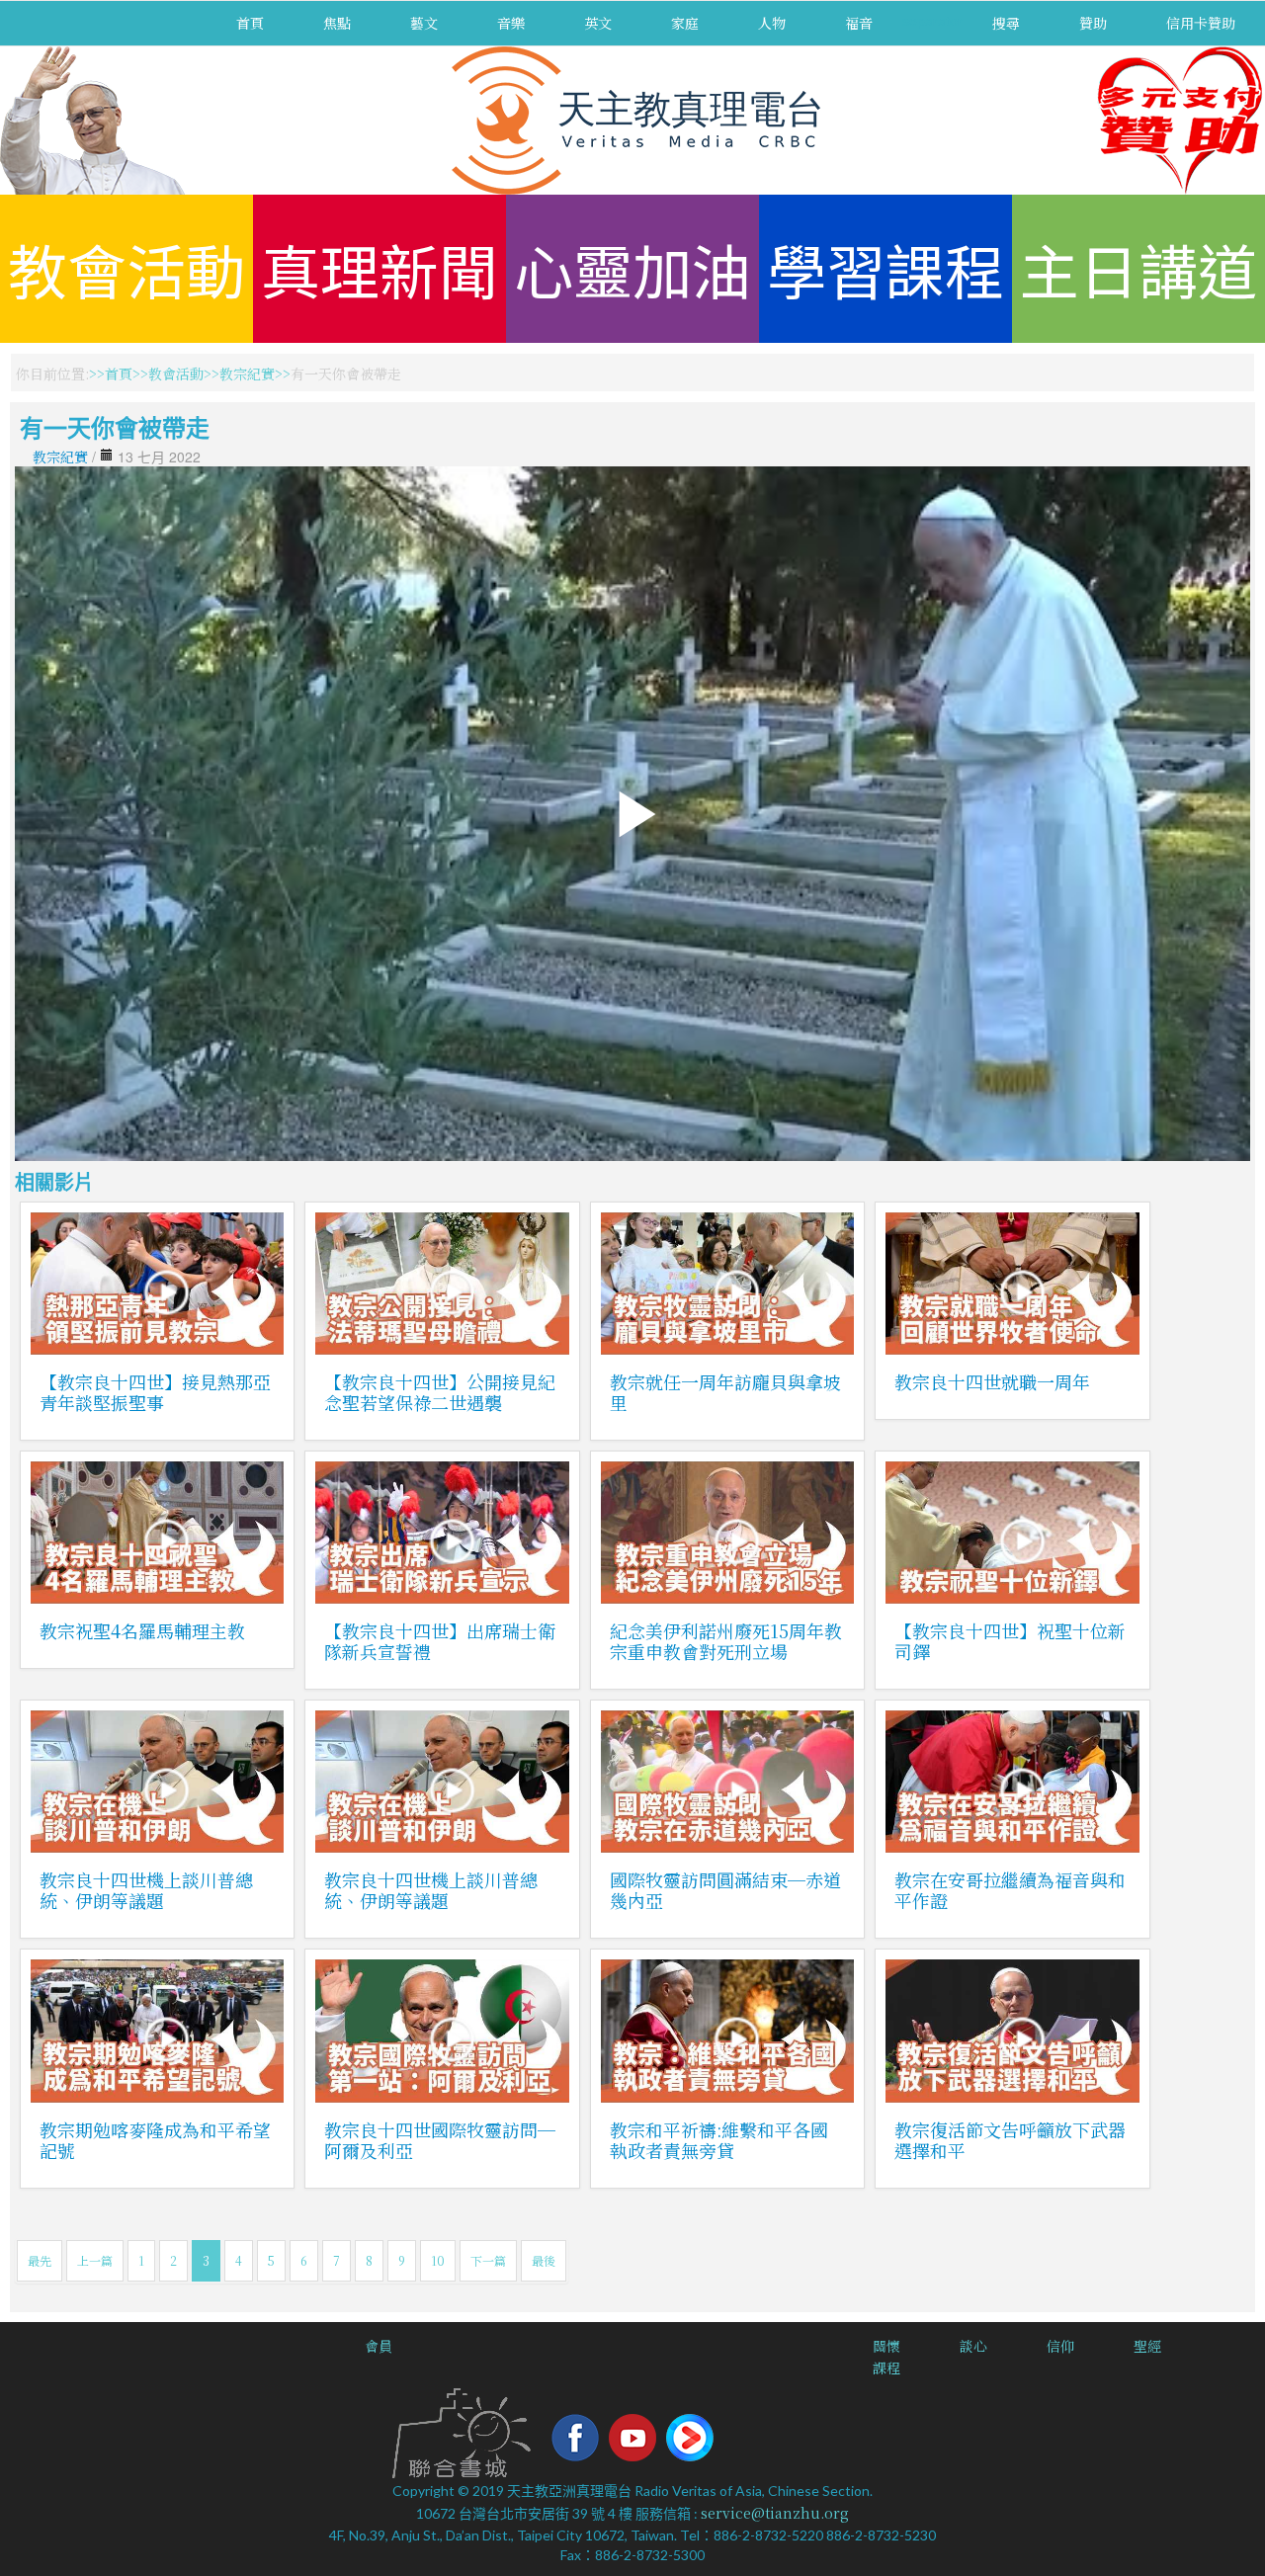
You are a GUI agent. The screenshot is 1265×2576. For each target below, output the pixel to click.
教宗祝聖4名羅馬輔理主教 (142, 1630)
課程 (886, 2368)
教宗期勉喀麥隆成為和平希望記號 (155, 2140)
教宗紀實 (247, 374)
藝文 (424, 23)
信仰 (1060, 2346)
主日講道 (1138, 268)
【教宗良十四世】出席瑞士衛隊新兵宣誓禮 (440, 1641)
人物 (772, 23)
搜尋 (1006, 23)
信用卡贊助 (1201, 23)
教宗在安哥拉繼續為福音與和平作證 (1010, 1890)
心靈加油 (632, 268)
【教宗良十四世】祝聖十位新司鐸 (1010, 1641)
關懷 (886, 2346)
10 (438, 2260)
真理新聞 (379, 268)
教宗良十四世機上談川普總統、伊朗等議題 (146, 1890)
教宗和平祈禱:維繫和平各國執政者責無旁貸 (719, 2140)
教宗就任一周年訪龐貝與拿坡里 (725, 1392)
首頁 (250, 23)
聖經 (1147, 2346)
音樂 (511, 23)
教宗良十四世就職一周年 (992, 1381)
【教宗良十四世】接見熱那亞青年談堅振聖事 (155, 1392)
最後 (544, 2260)
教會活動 (126, 268)
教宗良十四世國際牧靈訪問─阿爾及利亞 (440, 2140)
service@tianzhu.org (775, 2513)
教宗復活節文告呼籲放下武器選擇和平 (1010, 2140)
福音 (859, 23)
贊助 (1093, 23)
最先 (40, 2260)
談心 (973, 2346)
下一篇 (488, 2260)
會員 (379, 2346)
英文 (598, 23)
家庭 (685, 23)
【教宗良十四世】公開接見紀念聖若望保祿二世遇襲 (440, 1392)
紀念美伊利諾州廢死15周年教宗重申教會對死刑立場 (726, 1641)
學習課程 (885, 268)
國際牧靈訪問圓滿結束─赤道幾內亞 (725, 1890)
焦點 (337, 23)
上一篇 (95, 2260)
